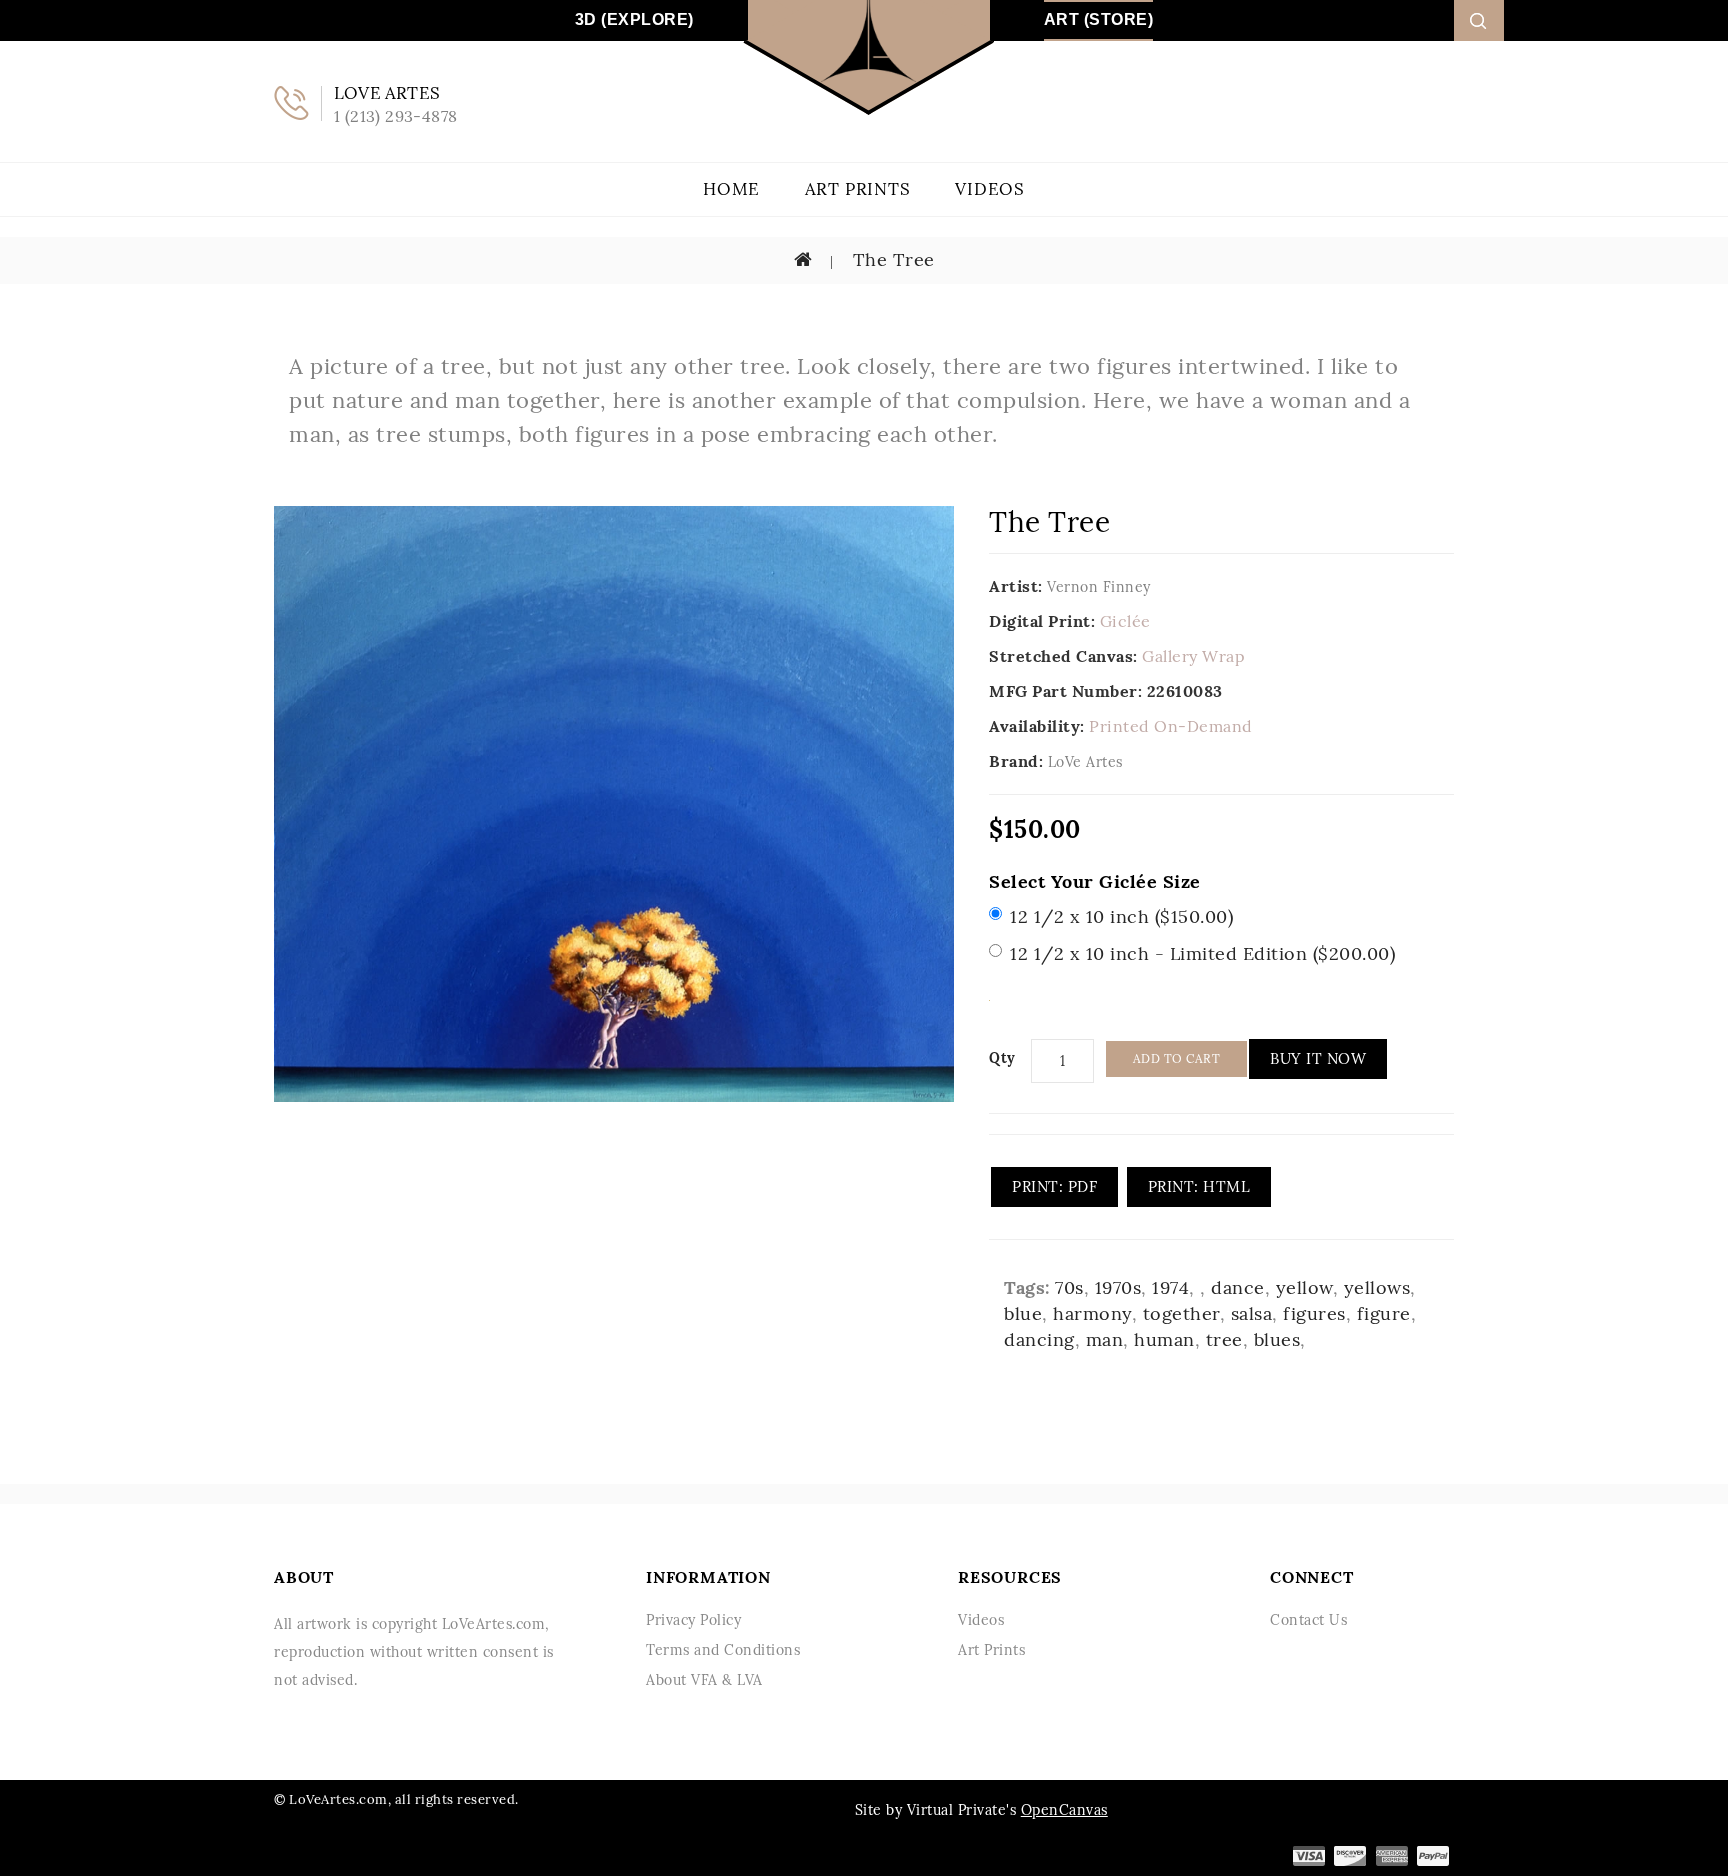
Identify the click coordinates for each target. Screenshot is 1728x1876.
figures (1314, 1313)
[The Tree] (614, 803)
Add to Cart (1177, 1058)
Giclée (1125, 621)
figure (1384, 1313)
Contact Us (1308, 1620)
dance (1238, 1287)
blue (1023, 1313)
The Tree (891, 259)
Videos (990, 189)
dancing (1039, 1339)
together (1181, 1313)
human (1164, 1339)
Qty (1002, 1058)
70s (1069, 1287)
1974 (1170, 1287)
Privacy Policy (693, 1620)
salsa (1252, 1313)
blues (1277, 1339)
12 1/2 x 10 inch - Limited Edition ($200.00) (1202, 953)
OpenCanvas (1064, 1810)
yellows (1377, 1287)
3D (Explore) (634, 19)
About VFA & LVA (704, 1680)
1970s (1118, 1287)
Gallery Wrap (1193, 656)
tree (1224, 1339)
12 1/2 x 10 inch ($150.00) (1121, 916)
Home (731, 189)
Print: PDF (1054, 1186)
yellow (1304, 1287)
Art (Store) (1099, 19)
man (1105, 1339)
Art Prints (858, 189)
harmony (1092, 1313)
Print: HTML (1199, 1186)
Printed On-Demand (1171, 726)
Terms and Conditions (723, 1650)
